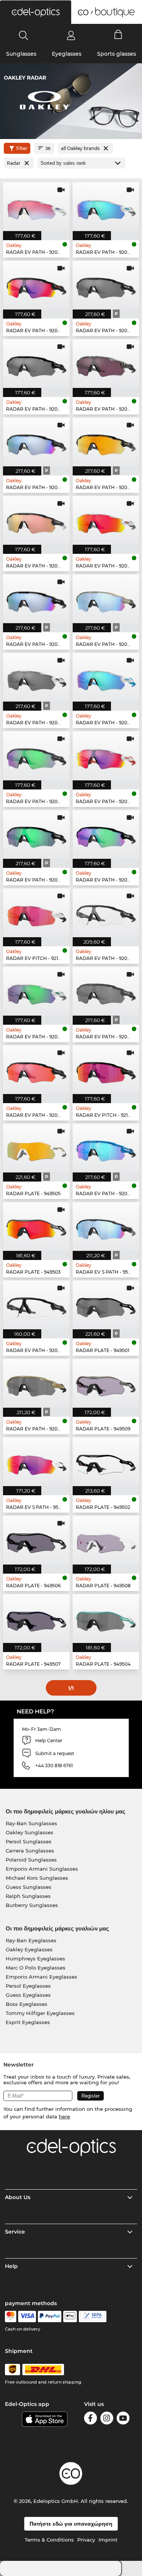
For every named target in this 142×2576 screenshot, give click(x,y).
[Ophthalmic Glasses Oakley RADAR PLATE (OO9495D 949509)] (106, 1383)
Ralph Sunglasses (28, 1896)
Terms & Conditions (49, 2540)
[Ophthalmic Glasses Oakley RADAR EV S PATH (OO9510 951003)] (36, 1462)
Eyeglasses (67, 54)
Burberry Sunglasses (32, 1905)
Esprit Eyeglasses (28, 2022)
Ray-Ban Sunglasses (31, 1823)
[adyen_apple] (70, 2317)
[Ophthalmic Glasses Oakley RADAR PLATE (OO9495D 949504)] (106, 1619)
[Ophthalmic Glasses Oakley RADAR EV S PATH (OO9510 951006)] (106, 1226)
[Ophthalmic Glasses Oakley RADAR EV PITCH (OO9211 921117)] (106, 1070)
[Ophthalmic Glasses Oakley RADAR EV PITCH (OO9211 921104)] (36, 913)
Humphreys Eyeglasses (35, 1959)
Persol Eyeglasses (28, 1986)
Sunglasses (21, 54)
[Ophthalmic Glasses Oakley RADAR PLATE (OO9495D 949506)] (36, 1540)
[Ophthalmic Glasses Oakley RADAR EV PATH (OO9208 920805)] (106, 756)
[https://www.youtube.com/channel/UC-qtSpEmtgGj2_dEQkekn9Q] (123, 2419)
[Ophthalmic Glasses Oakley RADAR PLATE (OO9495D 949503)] (36, 1226)
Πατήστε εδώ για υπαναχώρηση (71, 2524)
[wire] (93, 2317)
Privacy (86, 2540)
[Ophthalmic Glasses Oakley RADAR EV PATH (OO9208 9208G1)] (36, 1383)
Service (15, 2232)
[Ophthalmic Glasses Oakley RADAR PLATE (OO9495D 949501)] (106, 1305)
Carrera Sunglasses (30, 1851)
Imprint (108, 2540)
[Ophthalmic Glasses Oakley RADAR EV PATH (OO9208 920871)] (36, 991)
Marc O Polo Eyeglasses (36, 1968)
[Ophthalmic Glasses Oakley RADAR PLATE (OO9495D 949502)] (106, 1462)
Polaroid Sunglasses (31, 1860)
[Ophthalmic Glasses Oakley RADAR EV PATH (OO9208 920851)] (106, 285)
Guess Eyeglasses (28, 1995)
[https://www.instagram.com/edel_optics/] (107, 2419)
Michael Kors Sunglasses (37, 1878)
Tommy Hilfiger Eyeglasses (40, 2013)
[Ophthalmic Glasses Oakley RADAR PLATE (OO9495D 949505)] (36, 1148)
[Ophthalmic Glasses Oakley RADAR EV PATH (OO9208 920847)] (36, 207)
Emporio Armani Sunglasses (42, 1869)
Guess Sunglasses (29, 1887)
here (64, 2116)
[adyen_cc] (11, 2317)
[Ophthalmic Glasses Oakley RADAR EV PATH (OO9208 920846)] (36, 285)
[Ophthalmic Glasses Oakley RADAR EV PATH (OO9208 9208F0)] (36, 834)
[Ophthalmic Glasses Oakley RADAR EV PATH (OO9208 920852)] (36, 363)
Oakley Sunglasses (30, 1832)
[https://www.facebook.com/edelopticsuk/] (91, 2419)
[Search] (24, 35)
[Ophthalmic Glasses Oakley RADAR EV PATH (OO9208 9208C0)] (36, 599)
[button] (36, 12)
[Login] (71, 35)
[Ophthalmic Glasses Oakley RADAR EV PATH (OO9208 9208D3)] (106, 991)
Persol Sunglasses (29, 1841)
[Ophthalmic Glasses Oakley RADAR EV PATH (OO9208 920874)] (36, 1305)
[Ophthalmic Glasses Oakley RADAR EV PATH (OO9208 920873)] (106, 207)
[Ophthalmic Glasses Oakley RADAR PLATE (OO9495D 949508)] (106, 1540)
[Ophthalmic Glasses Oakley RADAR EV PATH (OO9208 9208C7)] (36, 520)
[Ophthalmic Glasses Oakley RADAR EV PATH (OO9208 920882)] (106, 363)
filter (22, 148)
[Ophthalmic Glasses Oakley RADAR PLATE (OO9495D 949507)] (36, 1619)
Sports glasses (116, 54)
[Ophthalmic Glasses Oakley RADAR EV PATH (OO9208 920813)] (106, 913)
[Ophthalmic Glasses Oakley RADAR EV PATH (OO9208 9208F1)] (106, 1148)
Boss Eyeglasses (27, 2004)
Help (11, 2266)
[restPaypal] (50, 2317)
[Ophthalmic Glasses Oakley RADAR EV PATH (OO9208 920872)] (106, 520)
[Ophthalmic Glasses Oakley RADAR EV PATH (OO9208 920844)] (106, 834)
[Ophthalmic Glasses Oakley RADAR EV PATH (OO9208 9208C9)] (106, 442)
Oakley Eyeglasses (29, 1949)
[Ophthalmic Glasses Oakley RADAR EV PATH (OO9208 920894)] (36, 677)
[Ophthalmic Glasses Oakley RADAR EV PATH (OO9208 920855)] (36, 442)
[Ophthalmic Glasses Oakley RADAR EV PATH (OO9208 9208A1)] (36, 756)
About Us (18, 2197)
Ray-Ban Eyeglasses (31, 1940)
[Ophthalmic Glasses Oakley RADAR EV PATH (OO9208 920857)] (106, 677)
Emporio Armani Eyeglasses (41, 1977)
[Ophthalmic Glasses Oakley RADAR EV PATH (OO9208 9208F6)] (106, 599)
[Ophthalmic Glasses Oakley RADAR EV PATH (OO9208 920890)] (36, 1070)
